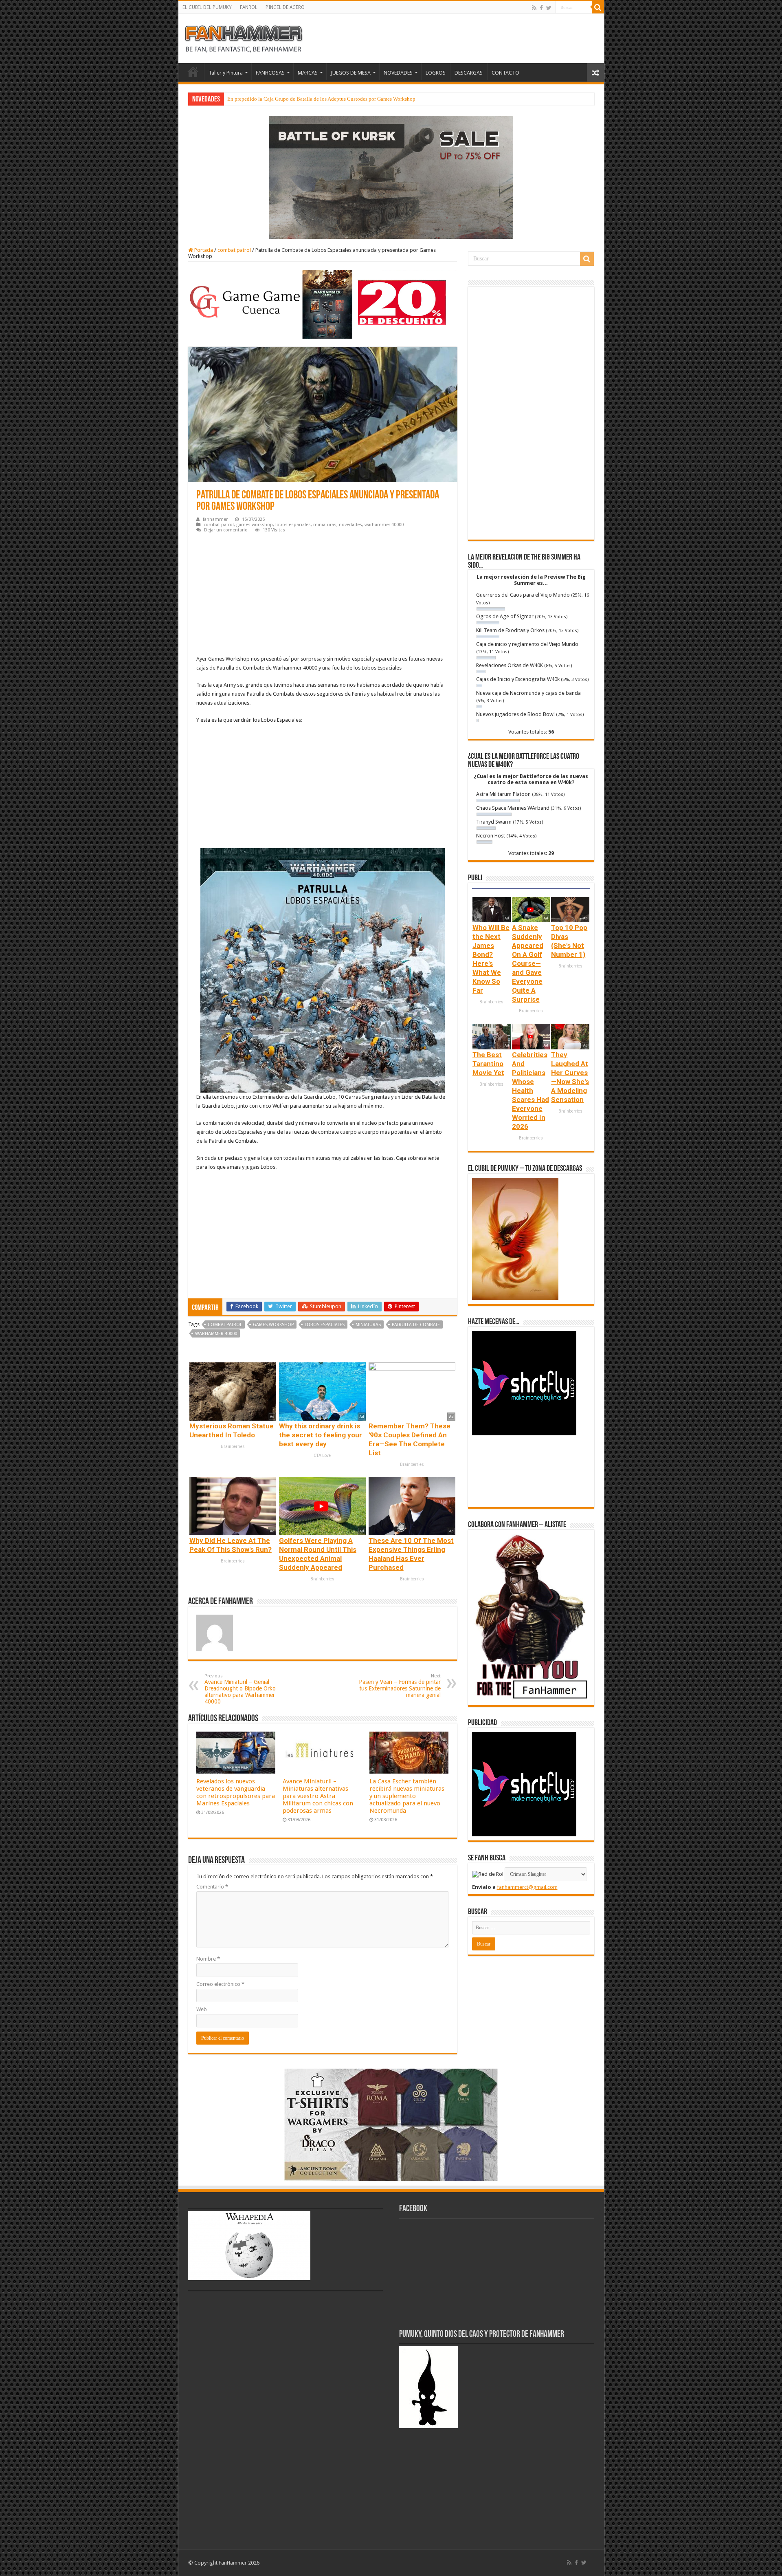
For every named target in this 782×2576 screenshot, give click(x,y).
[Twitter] (549, 8)
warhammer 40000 (384, 525)
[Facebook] (541, 8)
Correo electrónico (220, 1984)
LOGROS (436, 73)
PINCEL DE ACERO (285, 7)
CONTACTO (505, 73)
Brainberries (233, 1447)
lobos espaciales (293, 525)
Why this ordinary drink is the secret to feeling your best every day (321, 1435)
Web (202, 2009)
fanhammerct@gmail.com (527, 1887)
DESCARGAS (469, 73)
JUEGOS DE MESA (351, 73)
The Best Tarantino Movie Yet (488, 1064)
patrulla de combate (416, 1325)
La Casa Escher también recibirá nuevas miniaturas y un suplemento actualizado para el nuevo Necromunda (407, 1796)
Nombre (208, 1959)
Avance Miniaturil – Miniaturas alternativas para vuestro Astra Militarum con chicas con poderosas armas (318, 1796)
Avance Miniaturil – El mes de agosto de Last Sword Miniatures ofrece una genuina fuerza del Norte (337, 99)
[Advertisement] (323, 596)
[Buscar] (598, 7)
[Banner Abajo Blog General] (391, 2124)
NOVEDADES (398, 73)
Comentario (212, 1887)
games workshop (255, 525)
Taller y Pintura (226, 73)
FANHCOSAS (270, 73)
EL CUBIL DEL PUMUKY (207, 7)
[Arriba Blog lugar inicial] (391, 177)
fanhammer (215, 519)
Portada (203, 250)
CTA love (322, 1455)
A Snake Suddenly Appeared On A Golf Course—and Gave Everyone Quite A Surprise (528, 963)
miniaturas (325, 525)
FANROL (249, 7)
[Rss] (534, 8)
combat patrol (234, 250)
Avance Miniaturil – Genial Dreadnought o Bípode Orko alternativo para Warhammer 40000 (240, 1689)
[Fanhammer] (244, 37)
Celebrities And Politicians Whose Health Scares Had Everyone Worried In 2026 (530, 1091)
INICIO (193, 72)
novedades (350, 525)
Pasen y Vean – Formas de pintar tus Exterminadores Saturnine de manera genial (400, 1686)
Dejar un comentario (226, 530)
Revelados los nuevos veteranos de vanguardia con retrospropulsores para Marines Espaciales (236, 1792)
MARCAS (308, 73)
